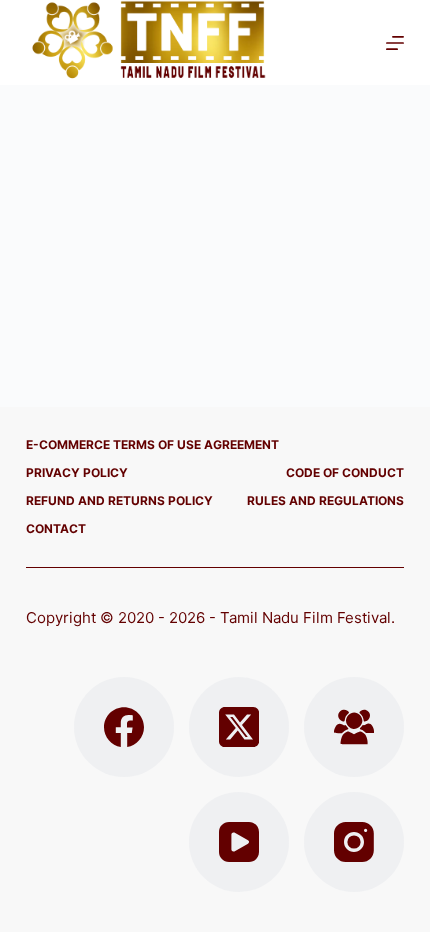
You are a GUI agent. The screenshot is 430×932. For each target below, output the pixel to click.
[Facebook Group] (354, 727)
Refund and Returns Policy (119, 500)
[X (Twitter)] (239, 727)
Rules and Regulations (325, 500)
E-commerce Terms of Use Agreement (152, 444)
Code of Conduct (345, 472)
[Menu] (395, 43)
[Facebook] (124, 727)
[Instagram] (354, 842)
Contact (56, 528)
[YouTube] (239, 842)
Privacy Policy (77, 472)
